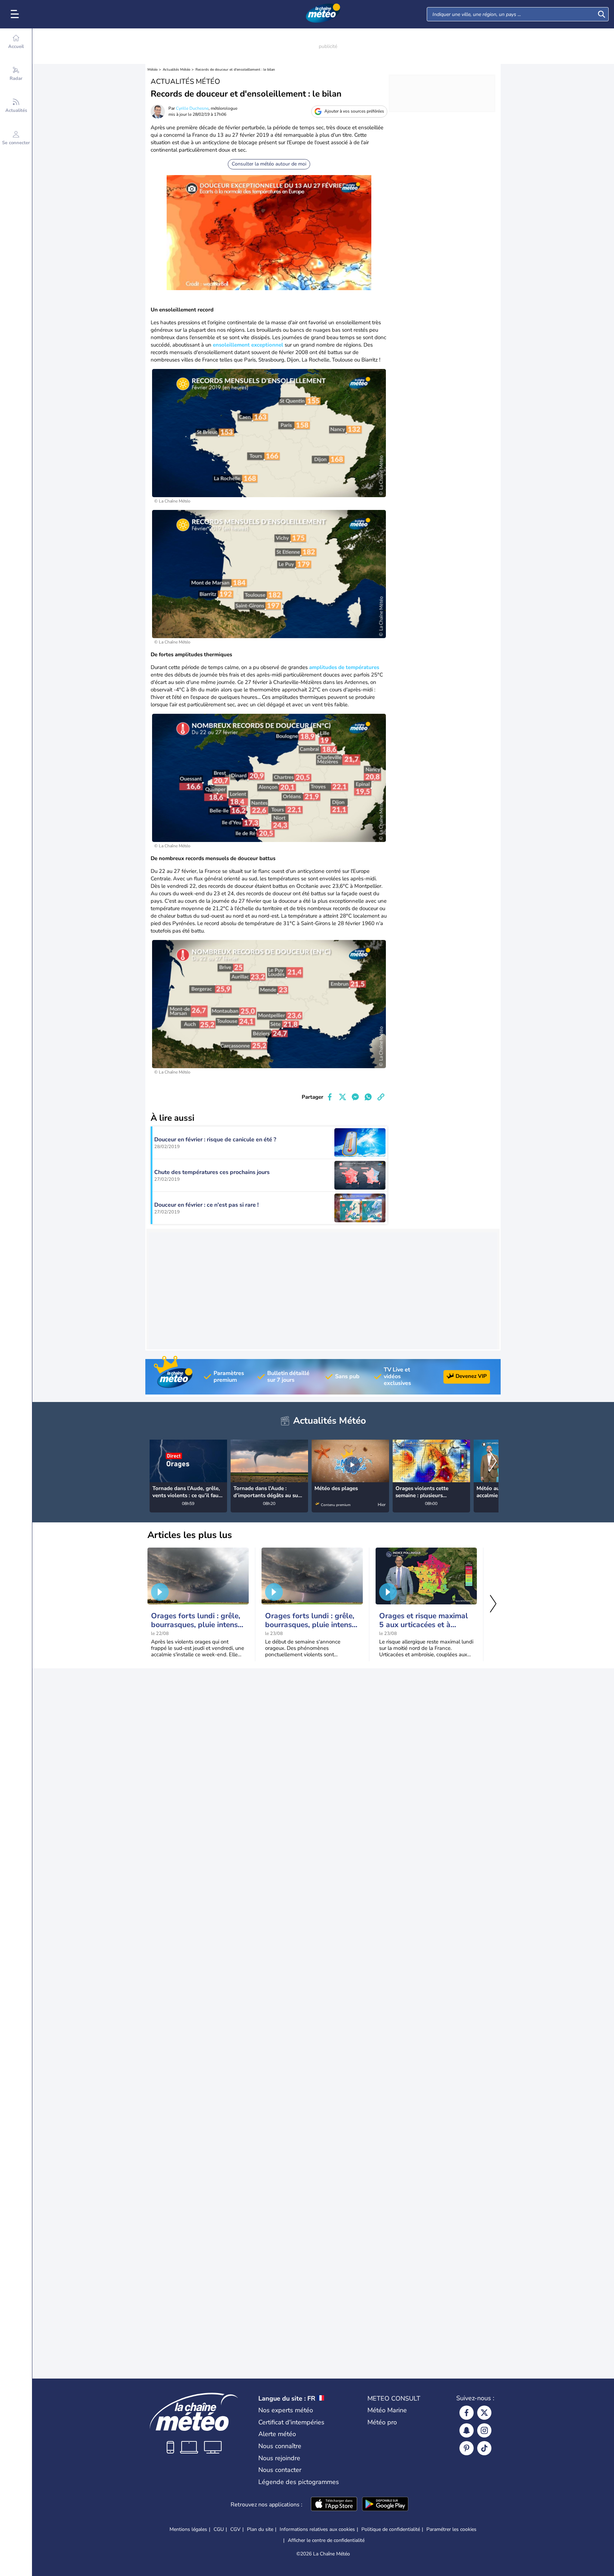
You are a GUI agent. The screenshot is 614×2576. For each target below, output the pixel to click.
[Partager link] (381, 1097)
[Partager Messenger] (355, 1097)
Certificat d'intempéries (291, 2422)
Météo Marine (387, 2410)
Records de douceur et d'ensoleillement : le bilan (235, 70)
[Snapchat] (467, 2430)
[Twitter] (484, 2413)
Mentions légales (188, 2529)
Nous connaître (280, 2446)
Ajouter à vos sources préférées (354, 111)
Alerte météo (277, 2434)
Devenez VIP (471, 1376)
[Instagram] (484, 2430)
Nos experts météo (286, 2410)
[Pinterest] (467, 2448)
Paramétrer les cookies (451, 2529)
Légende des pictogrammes (299, 2482)
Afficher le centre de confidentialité (326, 2540)
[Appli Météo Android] (385, 2505)
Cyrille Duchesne (192, 108)
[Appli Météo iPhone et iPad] (334, 2505)
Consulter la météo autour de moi (269, 164)
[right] (493, 1462)
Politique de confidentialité (391, 2529)
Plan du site (260, 2529)
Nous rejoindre (279, 2458)
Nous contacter (280, 2470)
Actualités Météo (177, 70)
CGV (235, 2529)
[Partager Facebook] (330, 1097)
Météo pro (382, 2422)
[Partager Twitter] (343, 1097)
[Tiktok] (484, 2448)
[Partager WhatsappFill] (368, 1097)
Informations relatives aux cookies (317, 2529)
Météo (153, 70)
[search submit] (602, 14)
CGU (219, 2529)
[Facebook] (467, 2413)
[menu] (16, 14)
